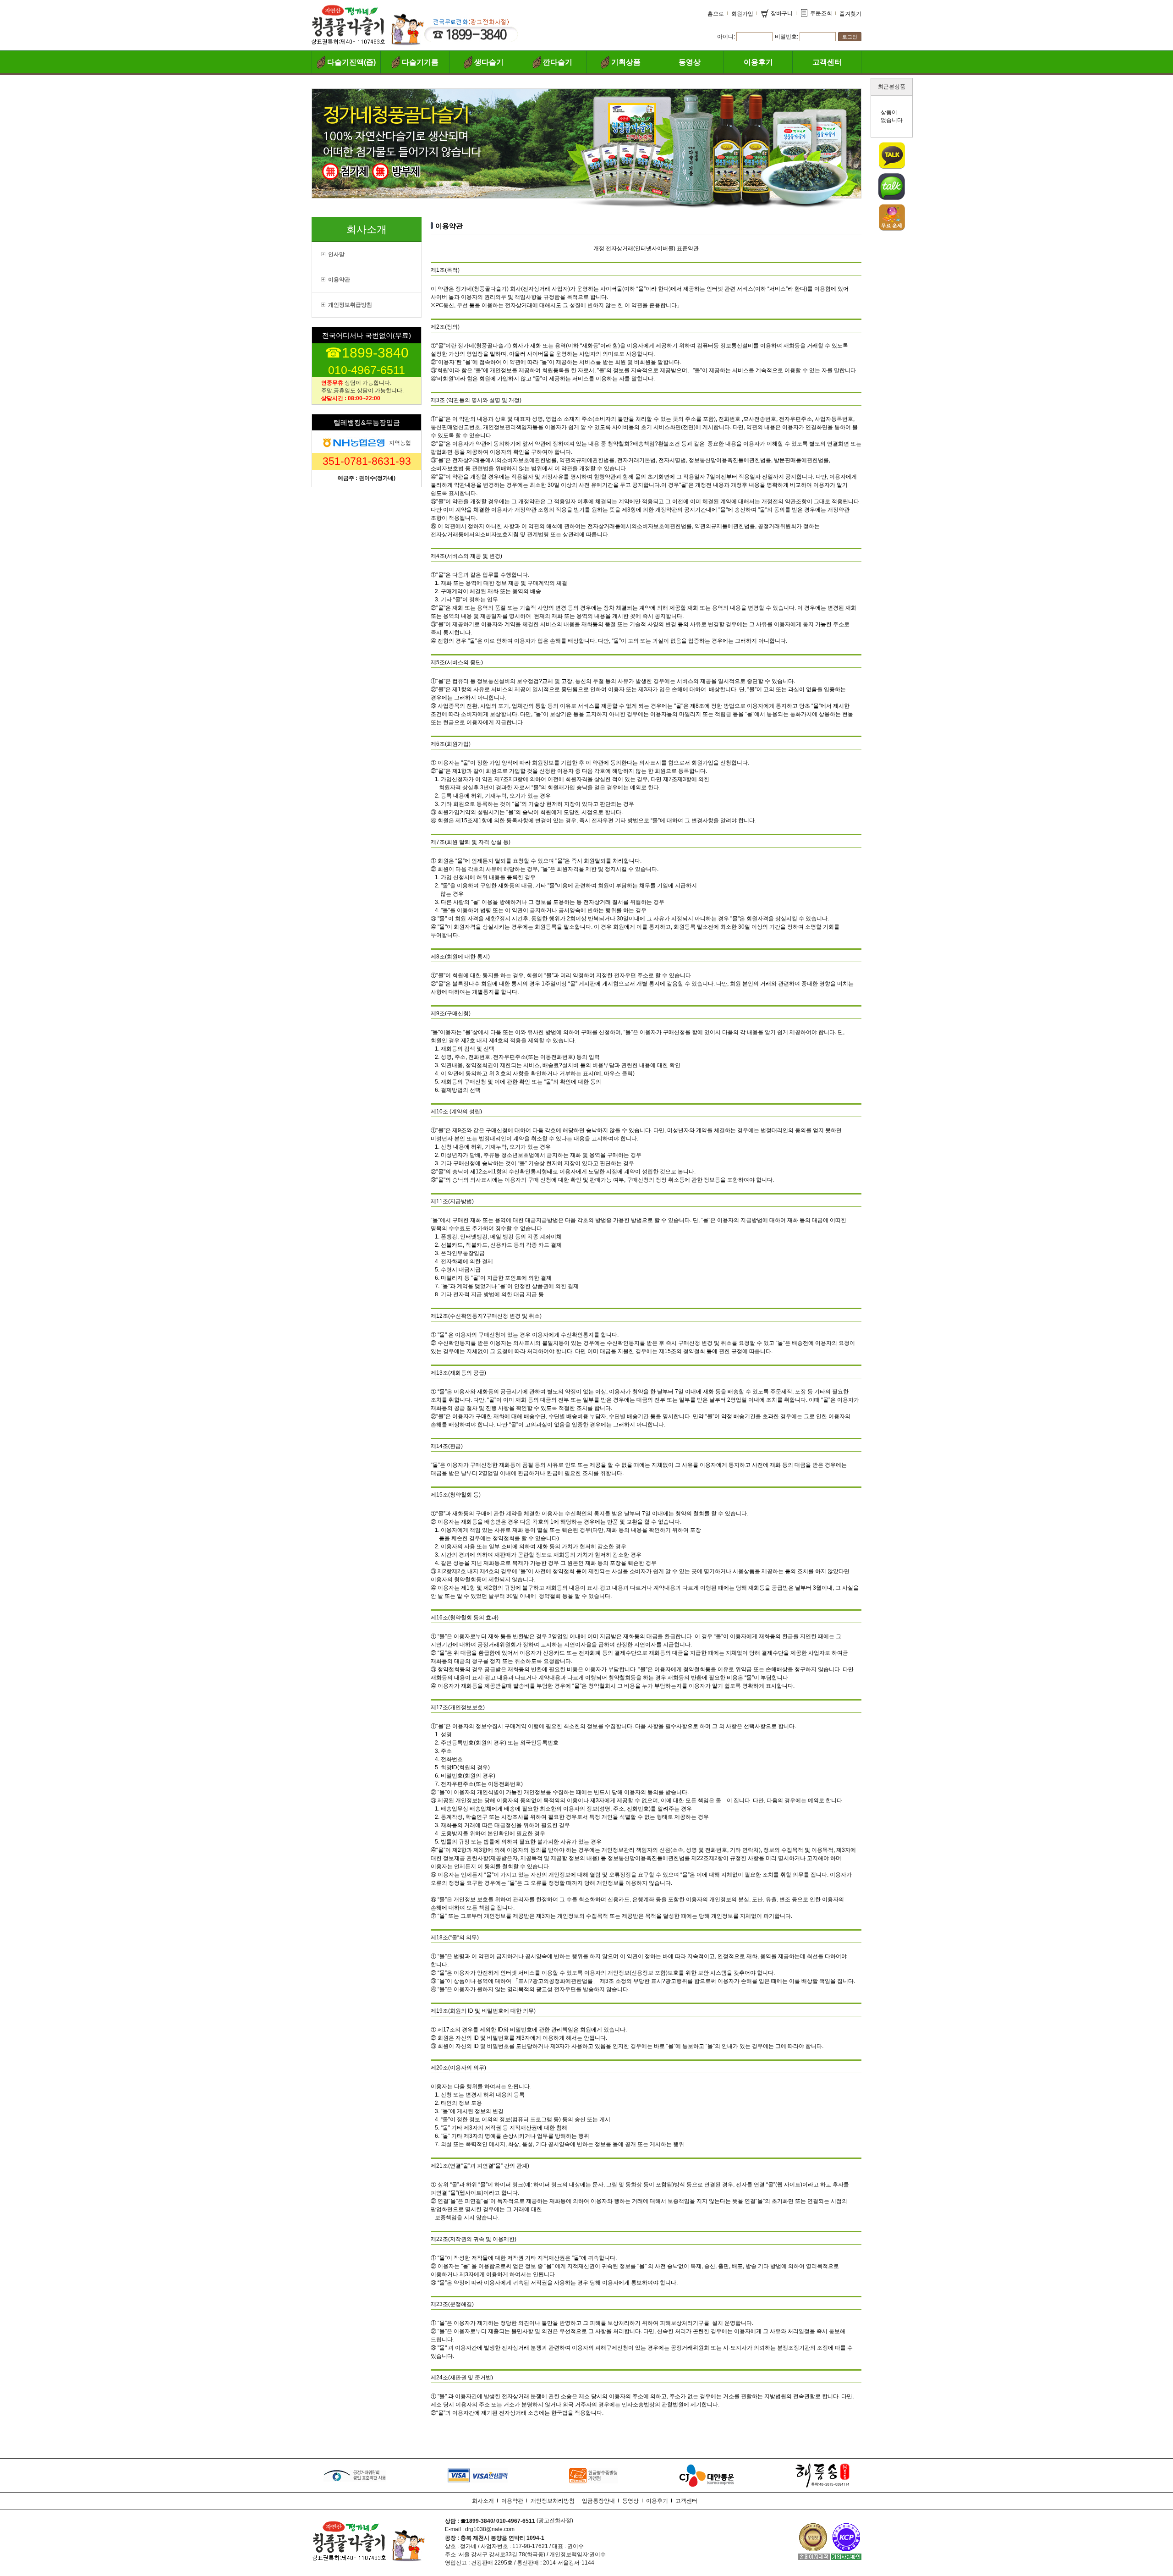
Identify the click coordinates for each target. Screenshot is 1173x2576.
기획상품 (626, 62)
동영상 (690, 62)
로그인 (850, 37)
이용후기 (758, 62)
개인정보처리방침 (553, 2501)
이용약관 (339, 280)
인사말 (336, 254)
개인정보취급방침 (350, 305)
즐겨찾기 (850, 14)
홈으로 (716, 14)
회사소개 (483, 2501)
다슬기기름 (420, 62)
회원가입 (742, 14)
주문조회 (821, 13)
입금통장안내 (598, 2501)
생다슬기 (489, 62)
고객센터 (827, 62)
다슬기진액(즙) (351, 62)
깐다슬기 (558, 62)
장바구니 (782, 13)
